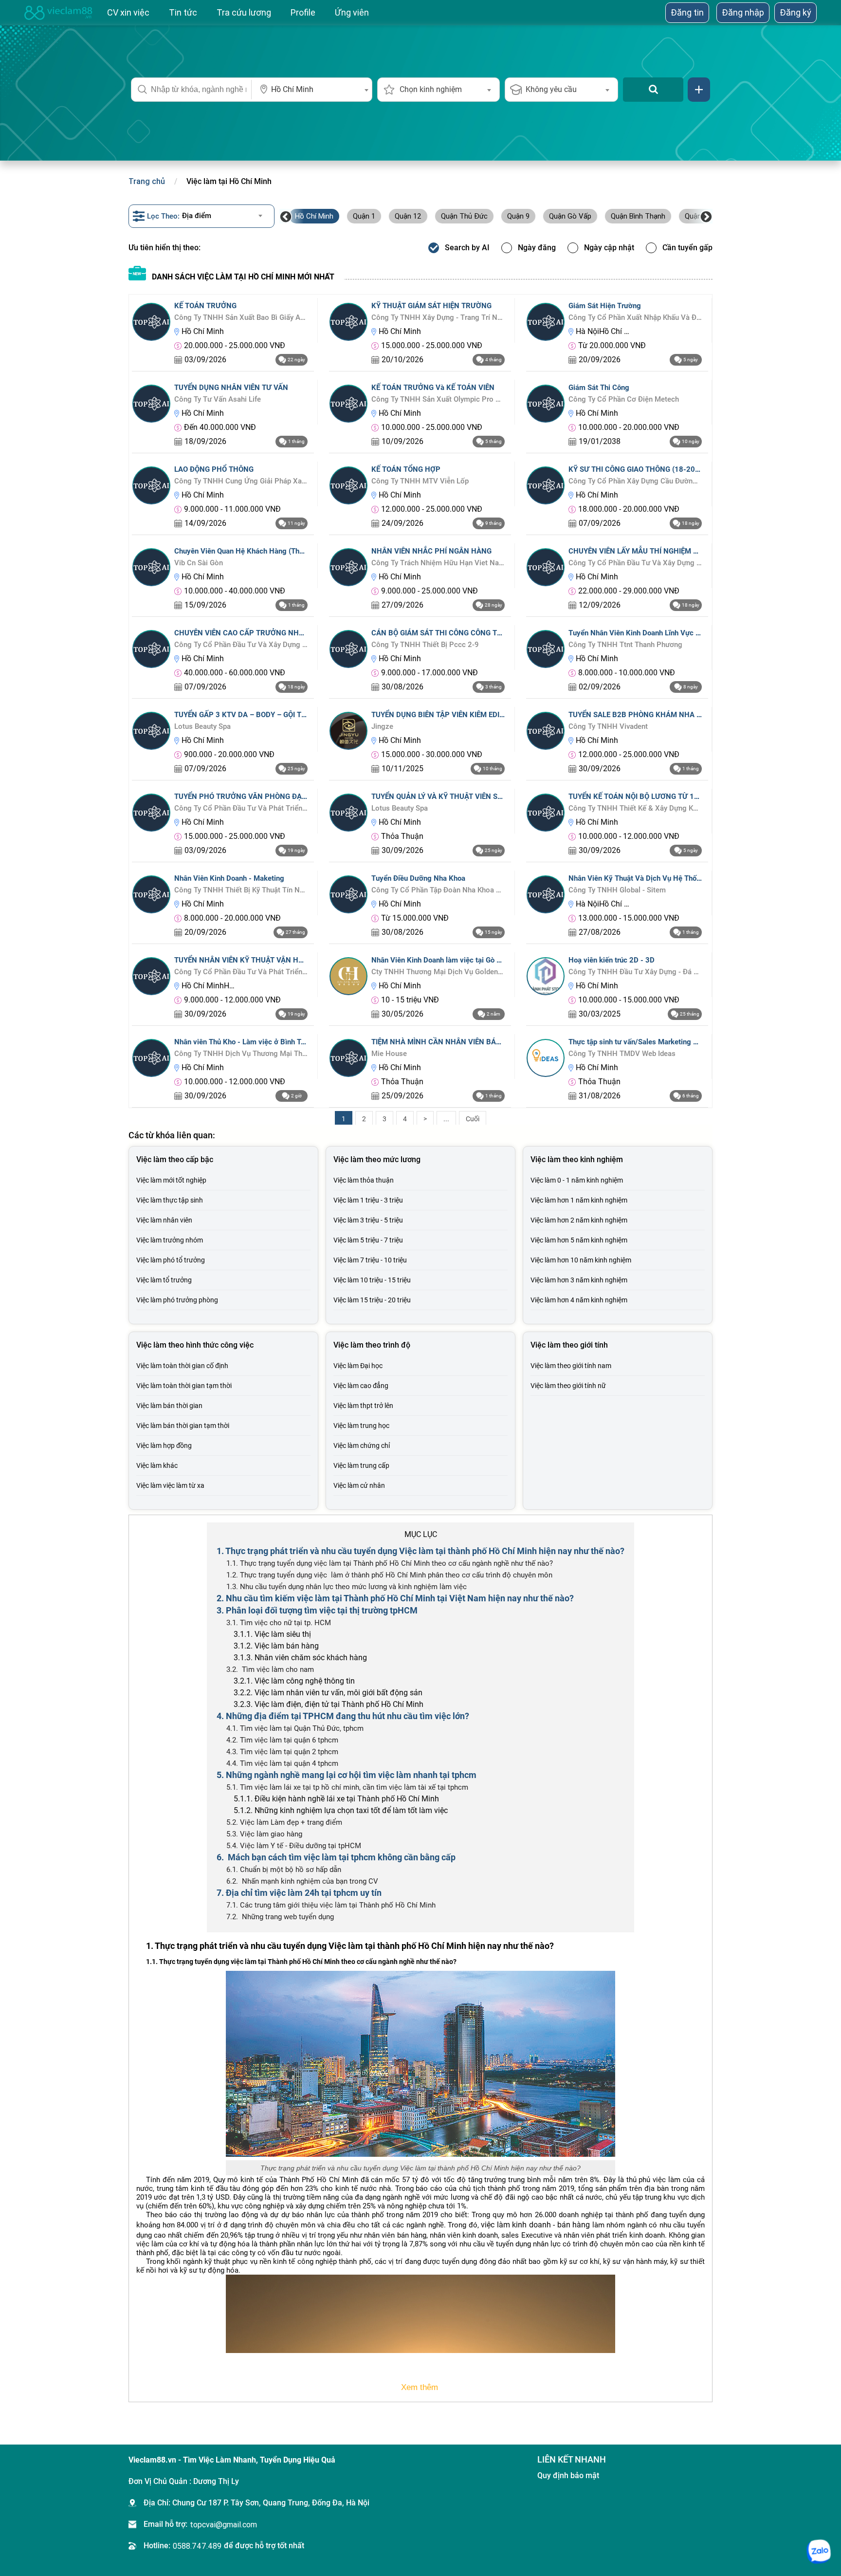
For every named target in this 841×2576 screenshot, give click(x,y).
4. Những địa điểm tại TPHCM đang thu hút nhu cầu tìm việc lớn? (343, 1716)
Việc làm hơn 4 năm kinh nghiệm (579, 1300)
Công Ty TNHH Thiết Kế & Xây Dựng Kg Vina (635, 808)
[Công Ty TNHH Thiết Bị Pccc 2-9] (348, 648)
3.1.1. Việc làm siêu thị (272, 1634)
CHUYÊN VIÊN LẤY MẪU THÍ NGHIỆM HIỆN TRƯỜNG (635, 551)
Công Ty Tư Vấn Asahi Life (218, 399)
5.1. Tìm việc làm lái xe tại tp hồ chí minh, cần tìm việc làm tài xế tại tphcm (347, 1787)
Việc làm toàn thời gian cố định (182, 1366)
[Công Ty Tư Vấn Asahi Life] (151, 403)
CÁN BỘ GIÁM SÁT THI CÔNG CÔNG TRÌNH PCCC (438, 633)
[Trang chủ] (58, 13)
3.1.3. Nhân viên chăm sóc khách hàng (300, 1658)
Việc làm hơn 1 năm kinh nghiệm (579, 1200)
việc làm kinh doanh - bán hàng (535, 2225)
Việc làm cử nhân (359, 1485)
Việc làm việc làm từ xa (170, 1485)
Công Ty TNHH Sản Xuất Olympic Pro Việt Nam (438, 399)
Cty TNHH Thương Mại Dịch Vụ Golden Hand (438, 972)
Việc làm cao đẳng (361, 1386)
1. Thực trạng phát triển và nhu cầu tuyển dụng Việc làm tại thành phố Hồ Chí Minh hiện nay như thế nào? (420, 1551)
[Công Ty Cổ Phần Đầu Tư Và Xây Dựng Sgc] (546, 566)
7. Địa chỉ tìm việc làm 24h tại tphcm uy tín (299, 1893)
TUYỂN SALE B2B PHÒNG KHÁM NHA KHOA (635, 715)
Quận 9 (518, 216)
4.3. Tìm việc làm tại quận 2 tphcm (282, 1752)
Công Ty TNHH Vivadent (608, 726)
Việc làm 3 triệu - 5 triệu (368, 1220)
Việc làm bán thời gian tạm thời (183, 1426)
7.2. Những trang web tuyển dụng (280, 1917)
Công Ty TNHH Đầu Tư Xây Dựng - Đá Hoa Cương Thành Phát (635, 972)
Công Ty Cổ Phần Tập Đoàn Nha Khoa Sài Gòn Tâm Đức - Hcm (438, 890)
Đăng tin (687, 12)
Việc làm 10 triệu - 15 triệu (372, 1280)
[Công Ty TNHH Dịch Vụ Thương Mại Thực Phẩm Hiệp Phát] (151, 1057)
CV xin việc (128, 12)
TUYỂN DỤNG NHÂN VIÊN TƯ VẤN (231, 388)
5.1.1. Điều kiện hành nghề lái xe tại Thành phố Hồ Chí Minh (336, 1799)
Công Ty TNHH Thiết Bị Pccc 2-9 (425, 645)
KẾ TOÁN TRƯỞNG (205, 306)
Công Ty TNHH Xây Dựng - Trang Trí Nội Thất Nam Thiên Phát (438, 317)
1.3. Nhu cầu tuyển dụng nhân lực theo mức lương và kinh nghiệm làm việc (347, 1587)
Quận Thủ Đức (464, 216)
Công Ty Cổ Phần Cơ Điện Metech (624, 399)
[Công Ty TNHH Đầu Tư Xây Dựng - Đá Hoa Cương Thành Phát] (546, 975)
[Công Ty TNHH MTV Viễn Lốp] (348, 485)
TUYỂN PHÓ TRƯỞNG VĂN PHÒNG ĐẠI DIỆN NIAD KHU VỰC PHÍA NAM (241, 797)
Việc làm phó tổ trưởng (171, 1260)
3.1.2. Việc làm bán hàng (276, 1646)
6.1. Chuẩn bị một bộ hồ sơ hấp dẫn (284, 1870)
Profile (303, 12)
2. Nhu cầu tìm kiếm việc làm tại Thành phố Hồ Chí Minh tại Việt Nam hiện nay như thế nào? (395, 1598)
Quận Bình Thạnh (638, 216)
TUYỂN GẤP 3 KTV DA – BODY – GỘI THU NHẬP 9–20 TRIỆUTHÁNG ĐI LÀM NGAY (241, 715)
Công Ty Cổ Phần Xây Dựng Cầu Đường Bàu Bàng (635, 481)
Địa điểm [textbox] (197, 216)
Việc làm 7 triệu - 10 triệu (370, 1260)
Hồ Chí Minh (314, 216)
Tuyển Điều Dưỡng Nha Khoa (418, 878)
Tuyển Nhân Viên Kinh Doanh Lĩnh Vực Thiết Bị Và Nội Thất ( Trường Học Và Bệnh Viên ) (635, 633)
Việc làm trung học (361, 1426)
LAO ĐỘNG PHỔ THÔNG (214, 469)
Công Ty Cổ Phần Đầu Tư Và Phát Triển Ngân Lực (241, 808)
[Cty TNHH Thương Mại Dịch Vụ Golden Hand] (348, 975)
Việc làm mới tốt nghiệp (171, 1180)
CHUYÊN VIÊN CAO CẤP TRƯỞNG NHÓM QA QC (241, 633)
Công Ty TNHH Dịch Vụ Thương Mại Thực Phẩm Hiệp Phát (241, 1054)
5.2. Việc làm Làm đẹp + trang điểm (284, 1822)
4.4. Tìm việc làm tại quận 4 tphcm (282, 1763)
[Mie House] (348, 1057)
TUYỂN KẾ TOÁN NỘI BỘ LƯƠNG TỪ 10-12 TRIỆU (635, 797)
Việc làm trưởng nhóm (170, 1240)
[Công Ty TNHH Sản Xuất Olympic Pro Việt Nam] (348, 403)
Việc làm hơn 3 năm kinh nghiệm (579, 1280)
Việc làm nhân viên (164, 1220)
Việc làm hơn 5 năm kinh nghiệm (579, 1240)
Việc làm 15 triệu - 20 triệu (372, 1300)
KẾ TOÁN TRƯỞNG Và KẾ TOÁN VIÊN (433, 388)
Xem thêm (421, 2387)
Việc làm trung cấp (361, 1465)
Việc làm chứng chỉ (362, 1446)
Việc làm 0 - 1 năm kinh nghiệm (577, 1180)
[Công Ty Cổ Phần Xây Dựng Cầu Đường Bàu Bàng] (546, 485)
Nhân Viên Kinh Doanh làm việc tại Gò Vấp (438, 960)
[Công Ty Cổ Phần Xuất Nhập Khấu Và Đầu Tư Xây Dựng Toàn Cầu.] (546, 321)
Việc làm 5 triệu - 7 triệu (368, 1240)
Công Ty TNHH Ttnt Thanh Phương (625, 645)
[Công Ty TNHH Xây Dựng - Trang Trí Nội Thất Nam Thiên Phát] (348, 321)
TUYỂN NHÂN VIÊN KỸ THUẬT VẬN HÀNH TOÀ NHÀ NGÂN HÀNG (241, 960)
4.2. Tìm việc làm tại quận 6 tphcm (282, 1740)
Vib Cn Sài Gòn (199, 563)
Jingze (382, 726)
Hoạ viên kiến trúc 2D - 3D (612, 960)
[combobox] (312, 90)
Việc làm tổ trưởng (164, 1280)
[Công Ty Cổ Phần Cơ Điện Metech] (546, 403)
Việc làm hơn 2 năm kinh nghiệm (579, 1220)
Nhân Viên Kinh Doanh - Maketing (229, 878)
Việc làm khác (157, 1465)
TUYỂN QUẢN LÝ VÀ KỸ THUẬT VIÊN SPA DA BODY (438, 797)
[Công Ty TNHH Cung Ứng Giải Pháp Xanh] (151, 485)
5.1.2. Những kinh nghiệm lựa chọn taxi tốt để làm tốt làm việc (341, 1810)
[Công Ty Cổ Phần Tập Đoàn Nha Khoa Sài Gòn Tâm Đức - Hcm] (348, 894)
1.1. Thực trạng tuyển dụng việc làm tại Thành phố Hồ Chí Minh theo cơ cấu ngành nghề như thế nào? (390, 1563)
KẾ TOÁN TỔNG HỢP (406, 469)
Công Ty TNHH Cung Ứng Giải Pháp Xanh (241, 481)
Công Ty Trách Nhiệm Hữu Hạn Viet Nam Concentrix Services (438, 563)
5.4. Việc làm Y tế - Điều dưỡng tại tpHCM (294, 1846)
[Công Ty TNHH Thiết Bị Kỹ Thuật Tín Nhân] (151, 894)
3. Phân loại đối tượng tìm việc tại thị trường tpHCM (317, 1610)
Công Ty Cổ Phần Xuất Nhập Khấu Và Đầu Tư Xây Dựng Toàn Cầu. (635, 317)
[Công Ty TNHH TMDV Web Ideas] (546, 1057)
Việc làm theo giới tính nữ (568, 1386)
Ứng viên (352, 12)
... (446, 1119)
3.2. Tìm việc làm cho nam (270, 1669)
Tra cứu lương (244, 12)
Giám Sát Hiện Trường (605, 306)
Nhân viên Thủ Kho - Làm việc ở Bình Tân (241, 1042)
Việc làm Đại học (358, 1366)
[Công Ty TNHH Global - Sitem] (546, 894)
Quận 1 (364, 216)
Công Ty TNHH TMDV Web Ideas (622, 1054)
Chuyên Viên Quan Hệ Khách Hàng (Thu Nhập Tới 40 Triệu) (241, 551)
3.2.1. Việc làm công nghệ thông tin (294, 1681)
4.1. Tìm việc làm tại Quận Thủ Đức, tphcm (295, 1728)
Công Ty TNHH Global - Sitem (617, 890)
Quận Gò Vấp (570, 216)
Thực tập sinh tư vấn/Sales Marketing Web (635, 1042)
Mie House (389, 1054)
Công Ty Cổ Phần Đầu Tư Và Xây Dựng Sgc (635, 563)
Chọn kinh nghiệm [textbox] (431, 89)
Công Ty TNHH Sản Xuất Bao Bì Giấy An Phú (241, 317)
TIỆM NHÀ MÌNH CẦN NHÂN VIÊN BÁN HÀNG (438, 1042)
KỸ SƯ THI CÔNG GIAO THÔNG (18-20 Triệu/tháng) (635, 469)
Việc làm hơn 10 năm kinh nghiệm (581, 1260)
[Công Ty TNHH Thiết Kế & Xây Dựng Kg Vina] (546, 812)
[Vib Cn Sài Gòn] (151, 566)
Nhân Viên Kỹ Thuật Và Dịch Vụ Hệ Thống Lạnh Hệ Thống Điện (635, 878)
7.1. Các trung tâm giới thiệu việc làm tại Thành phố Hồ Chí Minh (331, 1905)
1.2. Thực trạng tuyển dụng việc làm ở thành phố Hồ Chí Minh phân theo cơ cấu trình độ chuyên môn (389, 1575)
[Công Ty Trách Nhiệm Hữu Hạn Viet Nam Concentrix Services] (348, 566)
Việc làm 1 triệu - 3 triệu (368, 1200)
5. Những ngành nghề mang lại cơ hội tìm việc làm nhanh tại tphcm (347, 1775)
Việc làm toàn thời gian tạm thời (184, 1386)
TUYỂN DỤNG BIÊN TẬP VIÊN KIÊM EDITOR (438, 715)
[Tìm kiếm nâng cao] (699, 90)
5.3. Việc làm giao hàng (264, 1834)
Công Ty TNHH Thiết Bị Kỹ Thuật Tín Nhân (241, 890)
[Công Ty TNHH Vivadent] (546, 730)
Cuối (473, 1119)
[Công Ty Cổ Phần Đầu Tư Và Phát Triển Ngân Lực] (151, 812)
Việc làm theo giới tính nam (571, 1366)
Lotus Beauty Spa (202, 726)
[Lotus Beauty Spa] (151, 730)
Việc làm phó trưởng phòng (177, 1300)
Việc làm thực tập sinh (170, 1200)
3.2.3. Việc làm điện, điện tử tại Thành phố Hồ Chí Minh (329, 1704)
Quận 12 (408, 216)
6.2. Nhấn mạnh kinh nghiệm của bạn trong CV (302, 1881)
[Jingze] (348, 730)
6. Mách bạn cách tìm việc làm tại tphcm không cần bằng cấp (336, 1857)
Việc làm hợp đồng (164, 1446)
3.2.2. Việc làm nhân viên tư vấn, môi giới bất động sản (328, 1693)
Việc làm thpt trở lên (363, 1406)
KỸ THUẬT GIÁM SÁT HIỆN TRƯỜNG (431, 306)
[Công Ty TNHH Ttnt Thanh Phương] (546, 648)
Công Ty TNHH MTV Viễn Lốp (420, 481)
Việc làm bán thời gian (169, 1406)
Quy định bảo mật (568, 2475)
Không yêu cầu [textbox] (551, 89)
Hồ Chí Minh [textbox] (292, 89)
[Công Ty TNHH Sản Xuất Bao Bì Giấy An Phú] (151, 321)
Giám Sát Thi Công (599, 388)
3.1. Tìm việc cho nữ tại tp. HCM (279, 1623)
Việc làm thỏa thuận (364, 1180)
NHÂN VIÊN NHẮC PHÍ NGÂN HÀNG (431, 551)
